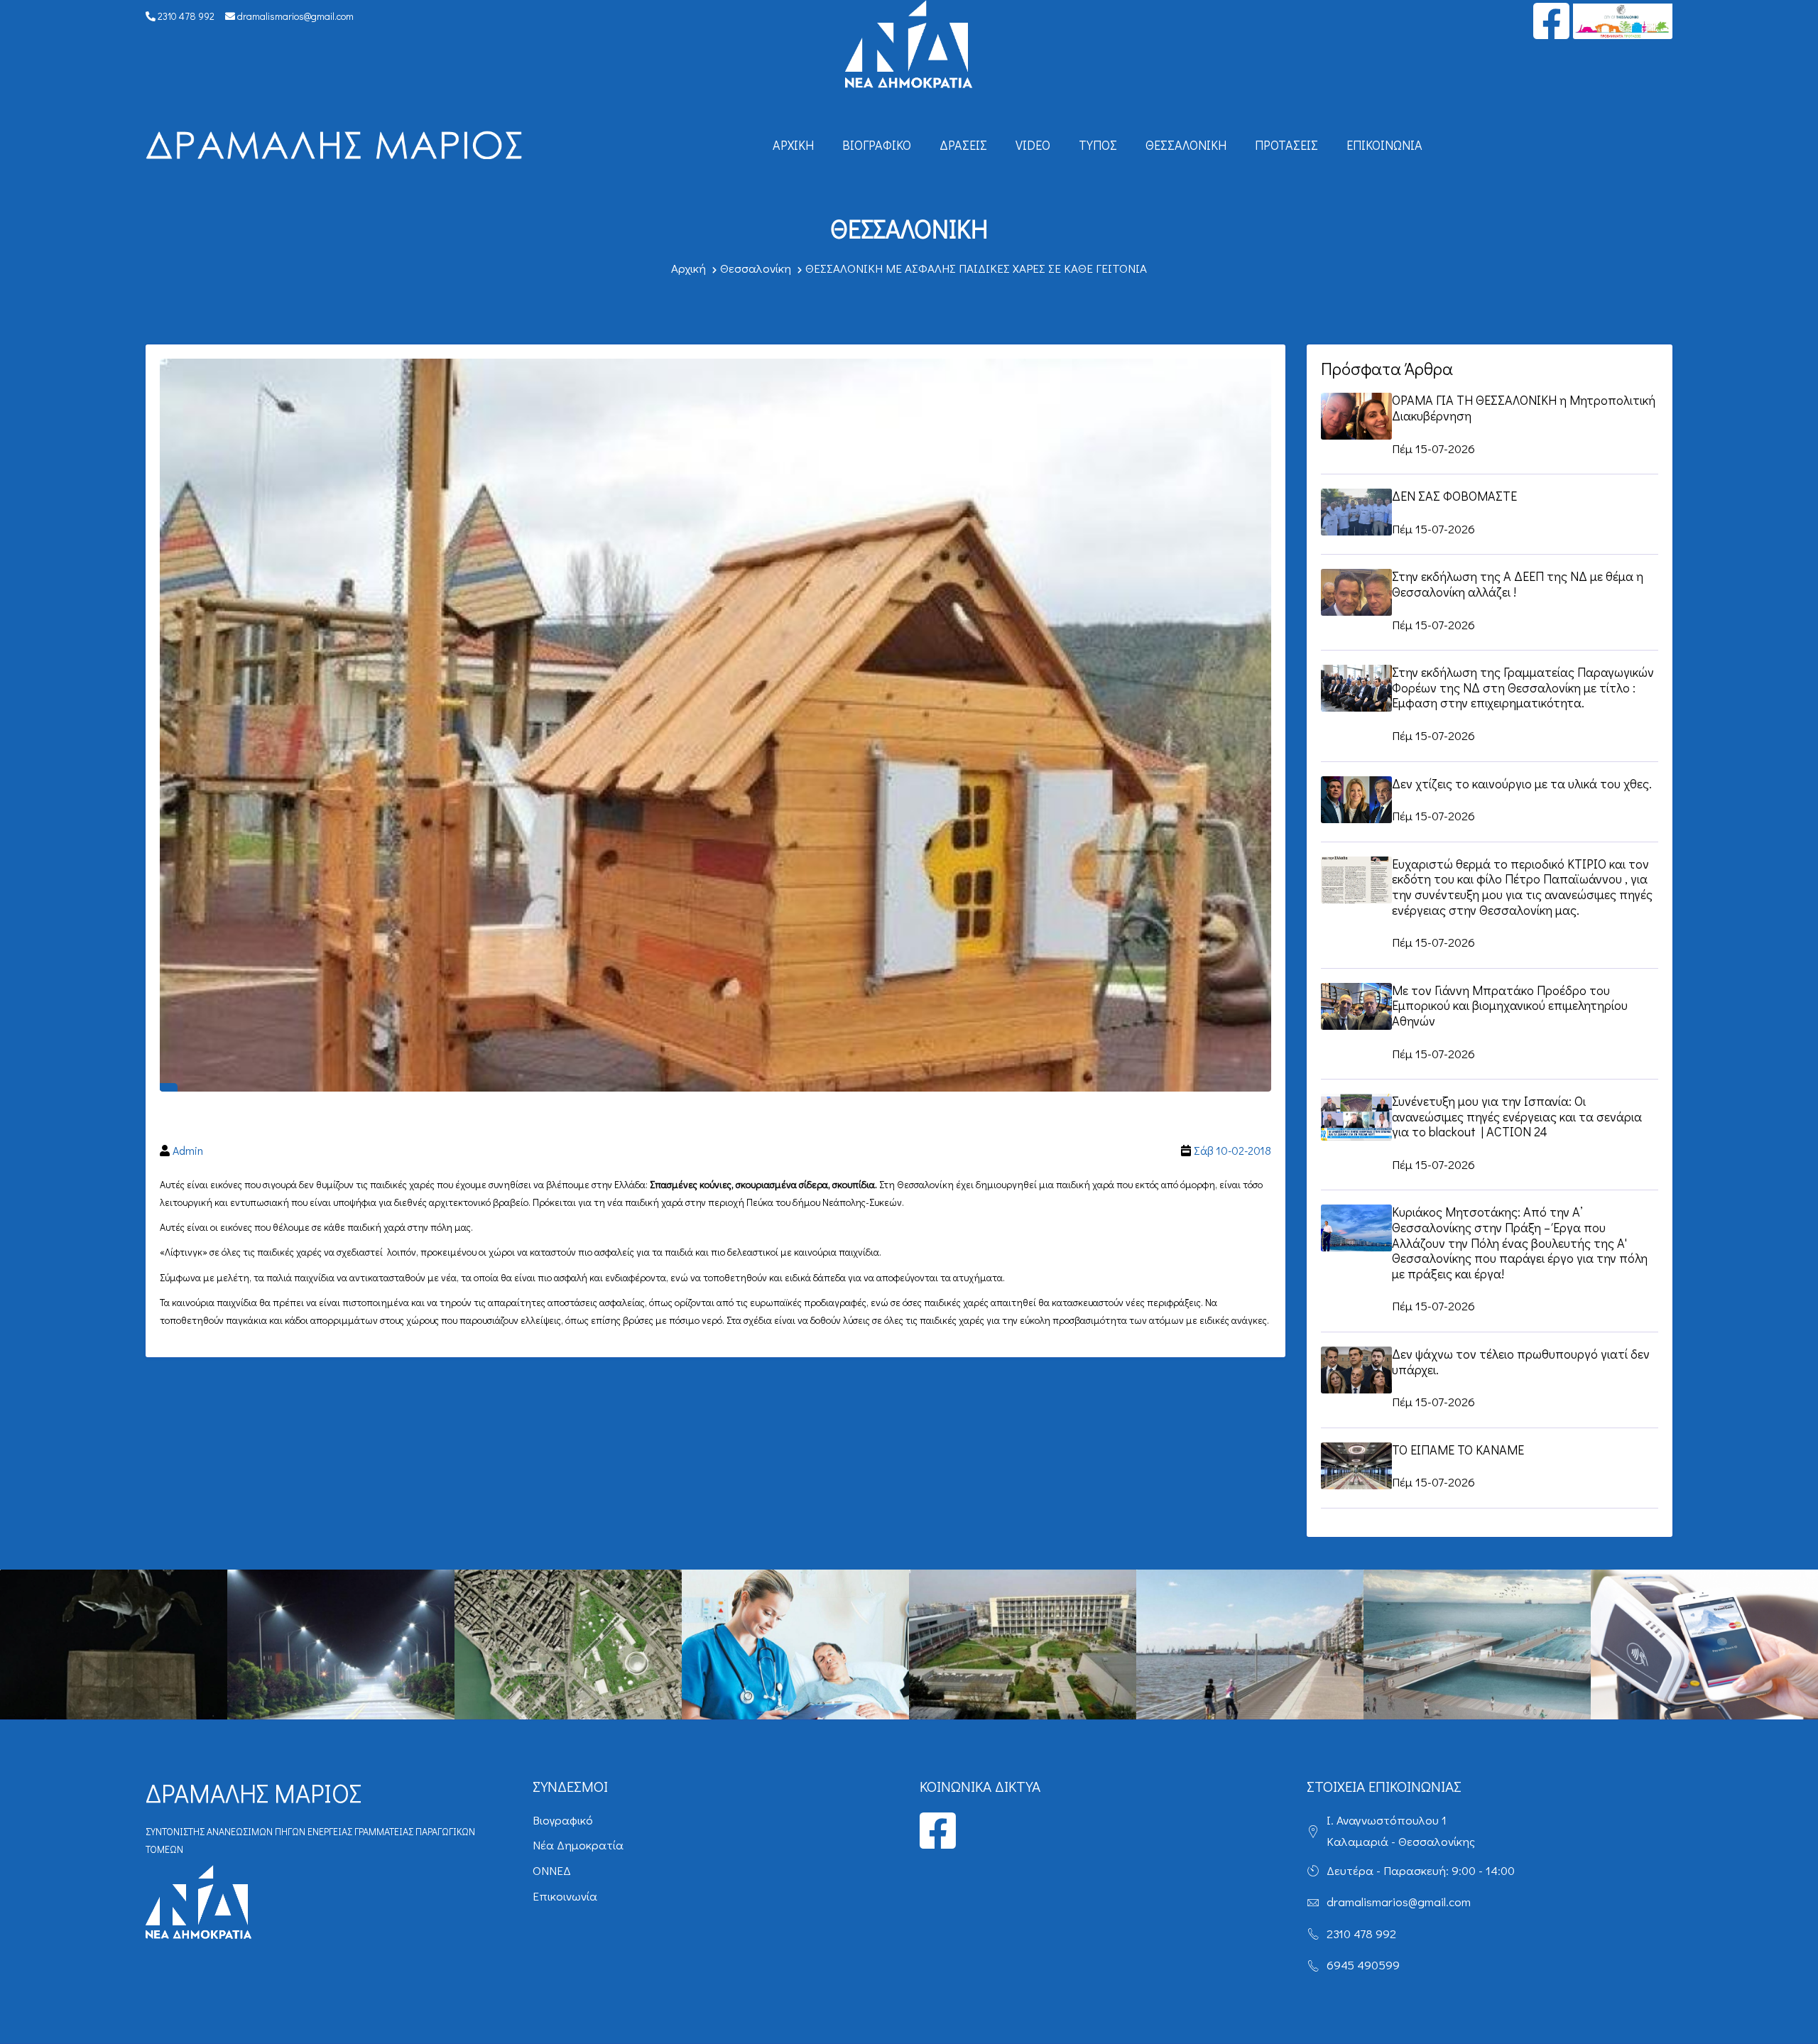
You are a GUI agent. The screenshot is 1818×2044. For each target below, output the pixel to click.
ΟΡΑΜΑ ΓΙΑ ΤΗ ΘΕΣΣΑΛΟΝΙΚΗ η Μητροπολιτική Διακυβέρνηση (1524, 408)
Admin (188, 1150)
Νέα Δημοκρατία (578, 1845)
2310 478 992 (185, 16)
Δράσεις (963, 145)
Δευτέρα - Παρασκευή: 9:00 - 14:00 (1421, 1870)
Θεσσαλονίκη (1186, 145)
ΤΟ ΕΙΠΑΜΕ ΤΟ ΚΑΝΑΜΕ (1458, 1450)
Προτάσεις (1286, 145)
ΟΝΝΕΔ (552, 1870)
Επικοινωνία (1384, 145)
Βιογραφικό (877, 145)
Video (1033, 145)
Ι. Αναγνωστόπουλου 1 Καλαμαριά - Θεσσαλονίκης (1401, 1831)
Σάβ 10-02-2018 (1232, 1150)
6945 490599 (1363, 1965)
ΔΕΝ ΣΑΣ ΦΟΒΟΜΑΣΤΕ (1454, 496)
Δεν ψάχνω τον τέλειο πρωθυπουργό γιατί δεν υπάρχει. (1521, 1361)
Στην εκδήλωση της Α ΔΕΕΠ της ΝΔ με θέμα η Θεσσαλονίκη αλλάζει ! (1518, 584)
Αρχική (793, 145)
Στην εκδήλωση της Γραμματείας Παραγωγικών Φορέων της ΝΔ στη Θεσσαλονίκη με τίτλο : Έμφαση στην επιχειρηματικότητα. (1523, 687)
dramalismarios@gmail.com (294, 16)
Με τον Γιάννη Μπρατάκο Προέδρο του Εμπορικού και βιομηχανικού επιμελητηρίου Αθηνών (1510, 1005)
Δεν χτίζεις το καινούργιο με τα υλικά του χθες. (1522, 783)
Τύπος (1098, 145)
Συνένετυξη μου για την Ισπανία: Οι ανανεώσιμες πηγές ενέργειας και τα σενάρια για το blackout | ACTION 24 (1517, 1116)
